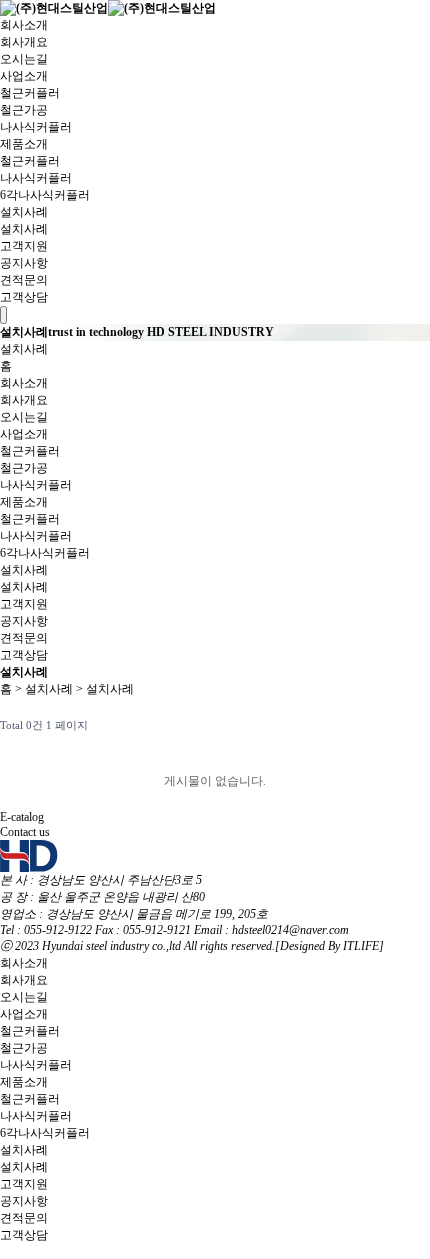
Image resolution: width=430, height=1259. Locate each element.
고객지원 (24, 246)
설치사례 (24, 212)
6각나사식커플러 (45, 195)
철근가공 (24, 110)
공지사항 (24, 263)
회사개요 (24, 42)
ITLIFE (361, 946)
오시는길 (24, 59)
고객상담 (24, 297)
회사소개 (24, 25)
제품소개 (24, 144)
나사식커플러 (36, 127)
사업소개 (24, 76)
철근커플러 (30, 93)
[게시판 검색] (410, 725)
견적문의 (24, 280)
